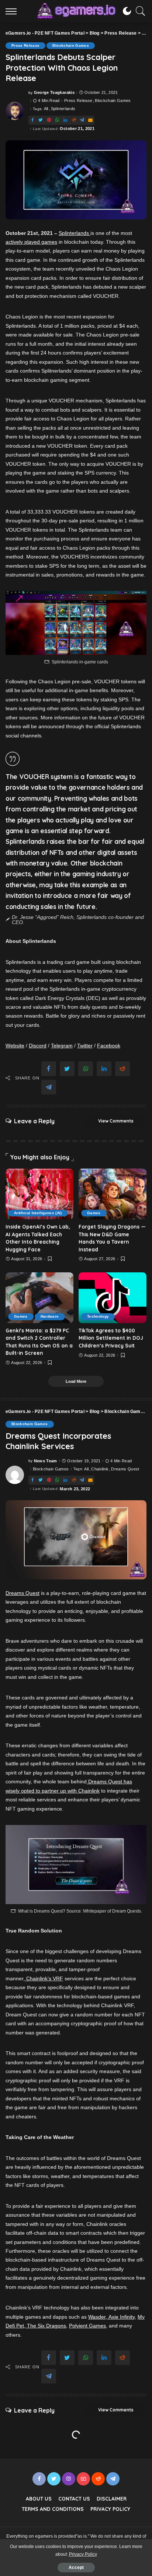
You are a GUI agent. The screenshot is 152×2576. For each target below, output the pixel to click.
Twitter (85, 1046)
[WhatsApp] (57, 120)
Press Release (25, 45)
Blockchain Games (71, 45)
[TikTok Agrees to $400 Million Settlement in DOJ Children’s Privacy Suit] (113, 1298)
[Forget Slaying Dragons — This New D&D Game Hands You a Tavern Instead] (113, 1194)
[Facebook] (32, 120)
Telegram (62, 1046)
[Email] (90, 120)
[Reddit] (74, 120)
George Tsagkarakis (54, 93)
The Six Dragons (46, 2326)
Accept (76, 2568)
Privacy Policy (83, 2554)
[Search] (139, 11)
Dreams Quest (125, 1469)
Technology (98, 1316)
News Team (46, 1461)
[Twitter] (41, 120)
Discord (38, 1046)
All (46, 109)
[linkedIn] (65, 120)
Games (94, 1213)
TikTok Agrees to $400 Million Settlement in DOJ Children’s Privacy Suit (111, 1338)
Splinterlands (63, 109)
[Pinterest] (49, 120)
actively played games (31, 242)
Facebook (109, 1046)
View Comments (116, 1121)
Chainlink (100, 1469)
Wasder (97, 2317)
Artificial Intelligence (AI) (38, 1213)
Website (15, 1046)
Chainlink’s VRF (44, 1978)
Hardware (50, 1316)
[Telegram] (82, 120)
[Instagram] (69, 2479)
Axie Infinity (121, 2317)
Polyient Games (87, 2326)
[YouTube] (83, 2479)
